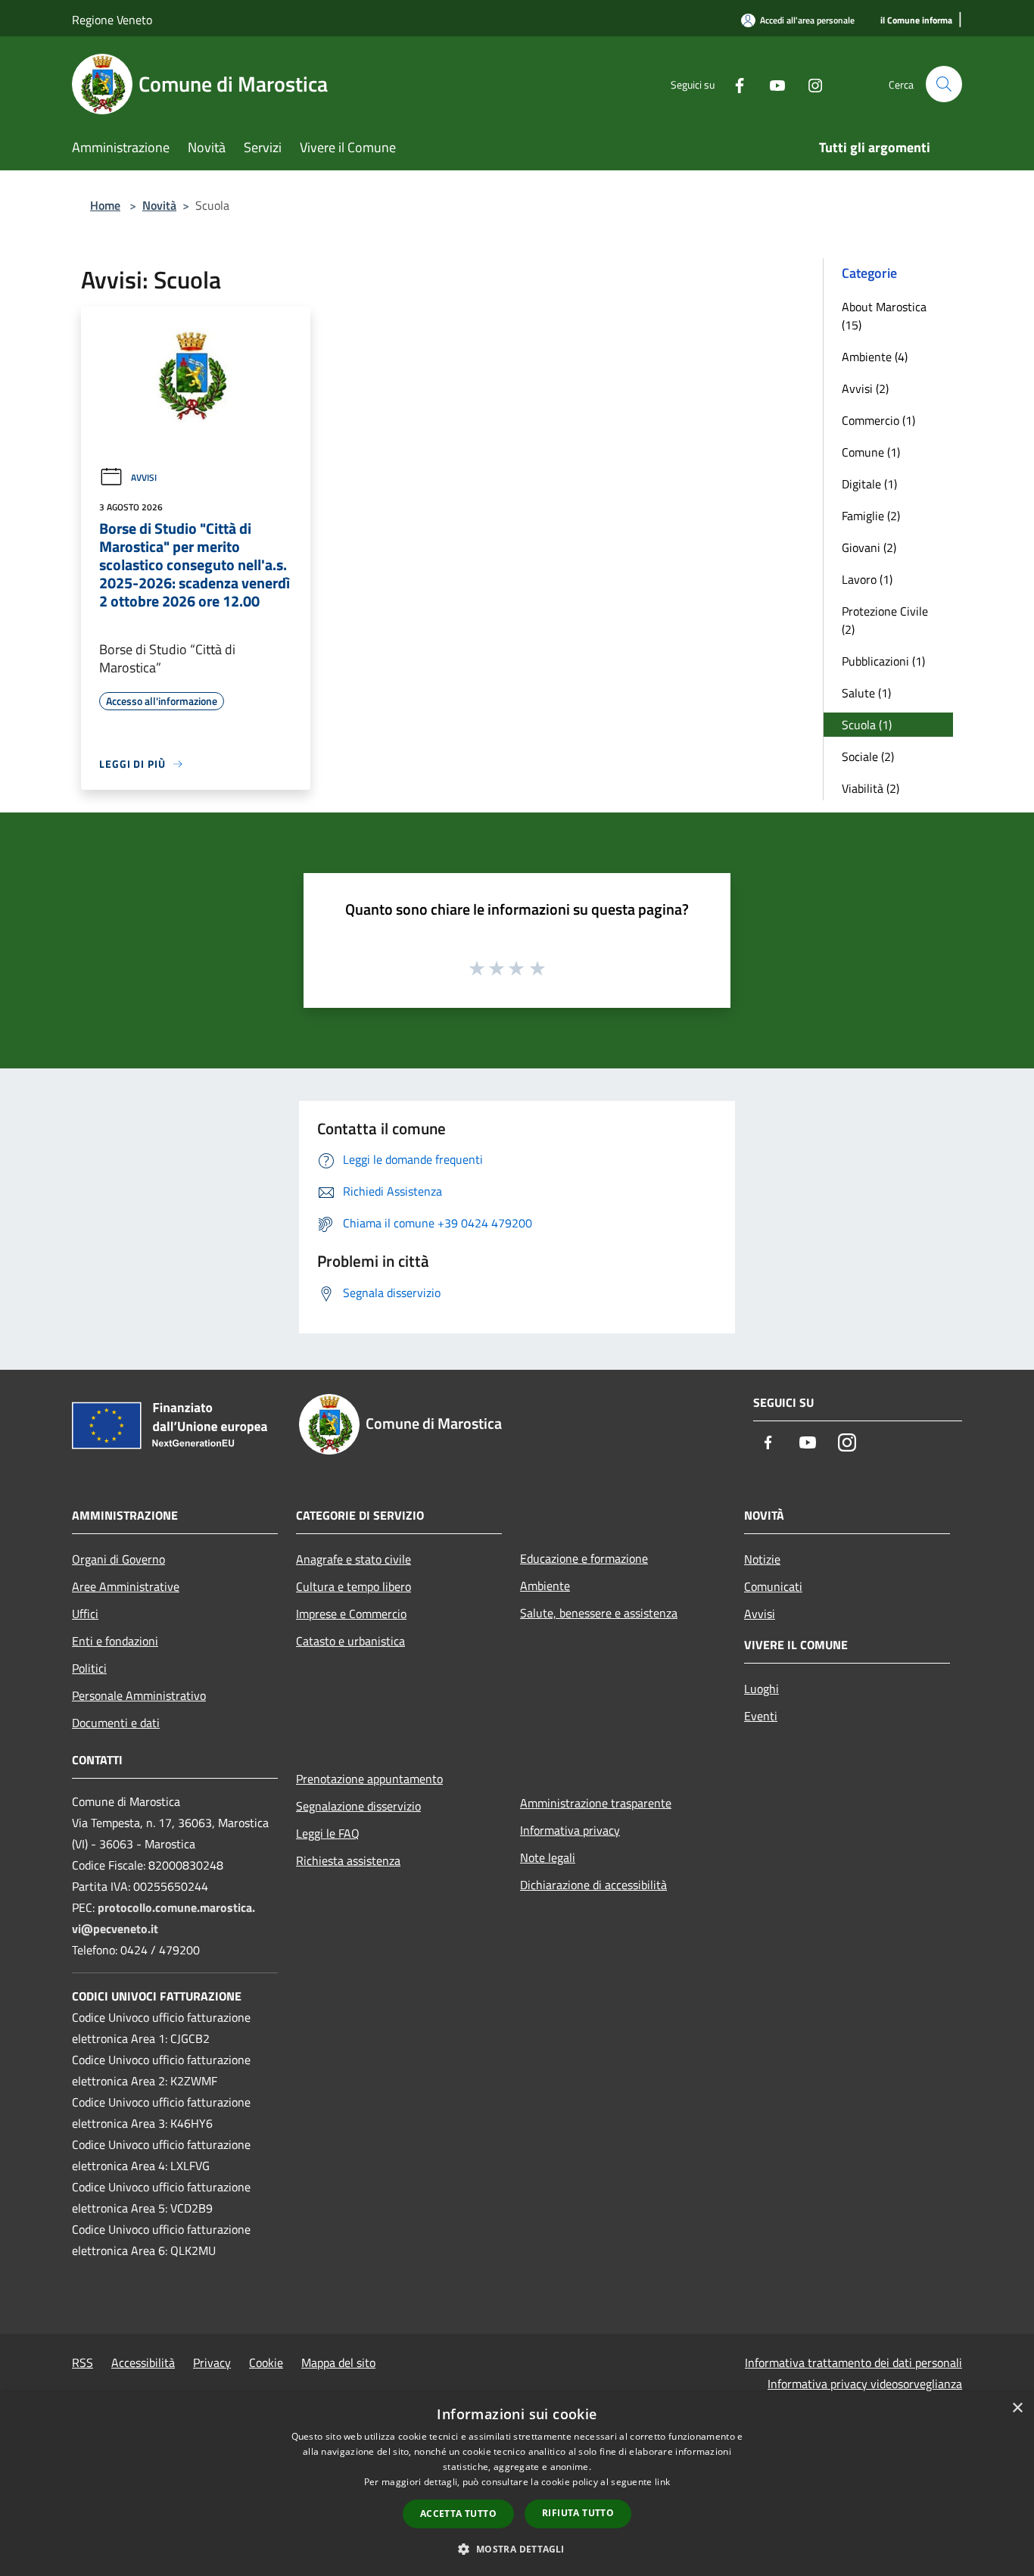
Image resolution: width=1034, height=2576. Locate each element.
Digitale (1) (869, 484)
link (662, 2482)
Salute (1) (866, 693)
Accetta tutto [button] (458, 2514)
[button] (517, 2549)
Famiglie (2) (871, 516)
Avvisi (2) (865, 388)
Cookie (266, 2362)
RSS (83, 2362)
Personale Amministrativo (139, 1695)
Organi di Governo (118, 1559)
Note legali (548, 1857)
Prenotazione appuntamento (369, 1779)
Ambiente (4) (875, 357)
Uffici (85, 1614)
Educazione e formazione (584, 1558)
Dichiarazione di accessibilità (593, 1885)
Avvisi (144, 477)
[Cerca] (944, 84)
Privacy (212, 2362)
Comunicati (773, 1586)
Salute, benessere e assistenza (599, 1613)
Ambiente (545, 1586)
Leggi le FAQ (328, 1833)
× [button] (1017, 2408)
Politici (89, 1668)
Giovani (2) (869, 547)
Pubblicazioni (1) (883, 661)
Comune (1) (871, 452)
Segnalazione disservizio (358, 1806)
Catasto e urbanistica (350, 1641)
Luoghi (761, 1689)
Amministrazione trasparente (596, 1803)
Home (105, 205)
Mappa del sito (338, 2362)
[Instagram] (809, 84)
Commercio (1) (878, 420)
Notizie (762, 1559)
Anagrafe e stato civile (353, 1559)
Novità (159, 205)
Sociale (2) (868, 756)
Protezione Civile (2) (885, 620)
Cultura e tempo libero (353, 1586)
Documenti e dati (116, 1723)
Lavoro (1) (867, 579)
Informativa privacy (570, 1830)
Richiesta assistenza (348, 1860)
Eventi (761, 1716)
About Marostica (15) (884, 316)
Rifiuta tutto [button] (578, 2513)
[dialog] (517, 2484)
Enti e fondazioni (115, 1641)
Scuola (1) (867, 725)
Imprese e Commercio (351, 1614)
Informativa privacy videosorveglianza (865, 2384)
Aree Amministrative (126, 1586)
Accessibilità (143, 2362)
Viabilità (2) (870, 788)
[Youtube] (771, 84)
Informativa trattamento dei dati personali (853, 2362)
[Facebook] (733, 84)
